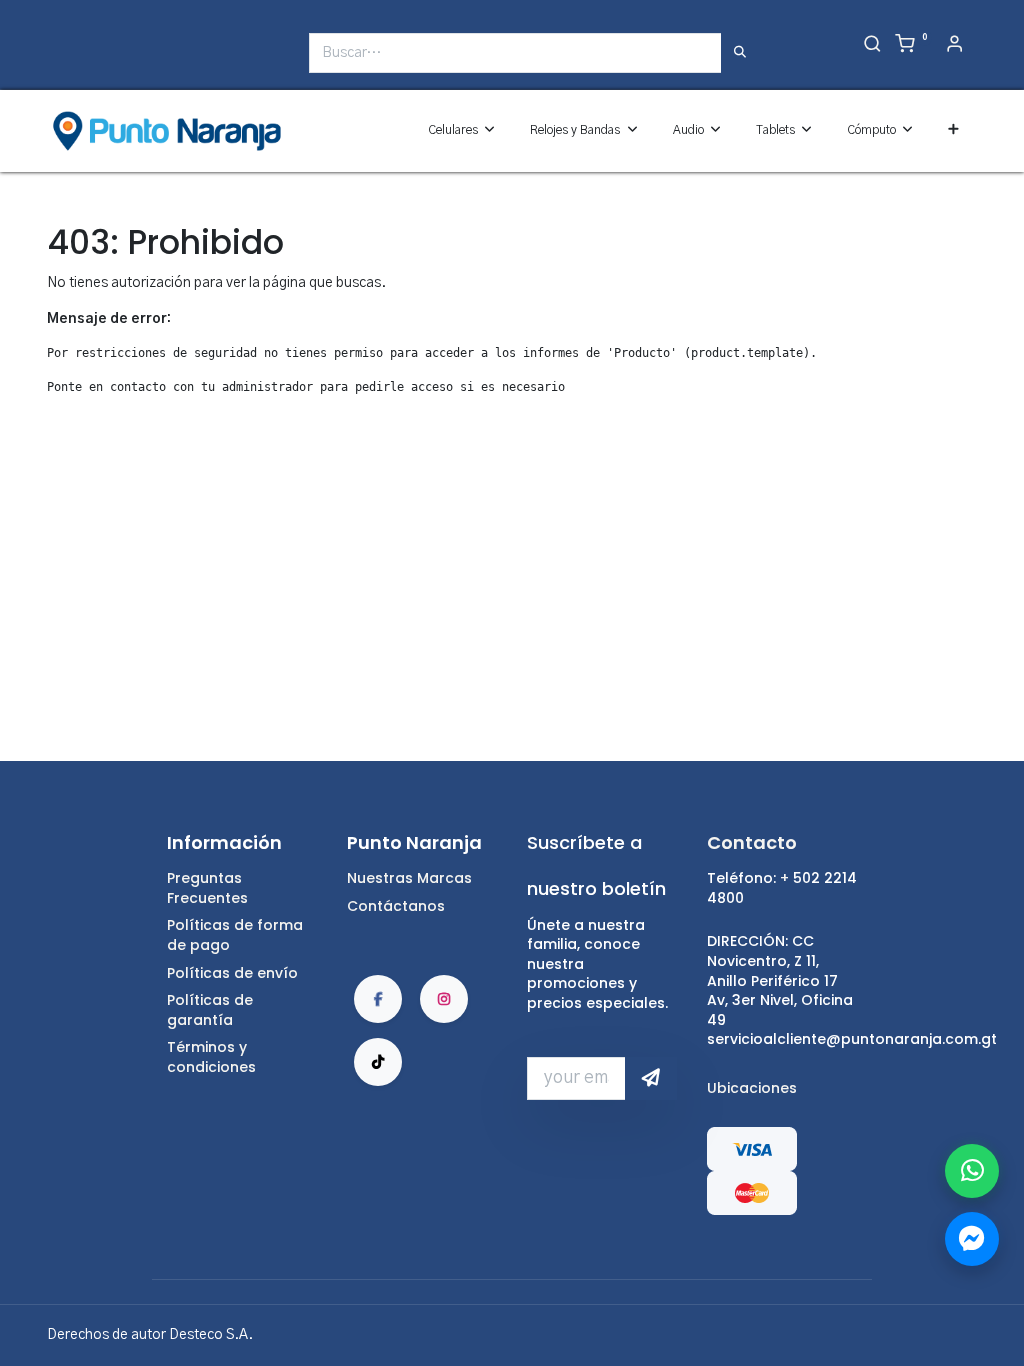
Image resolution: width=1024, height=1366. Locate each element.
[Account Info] (954, 46)
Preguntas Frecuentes (207, 888)
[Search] (872, 46)
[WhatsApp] (972, 1171)
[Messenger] (972, 1239)
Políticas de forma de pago (235, 935)
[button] (953, 130)
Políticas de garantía (210, 1010)
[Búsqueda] (740, 53)
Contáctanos (396, 906)
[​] (60, 60)
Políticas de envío (232, 973)
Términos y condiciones (211, 1057)
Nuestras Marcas (409, 878)
